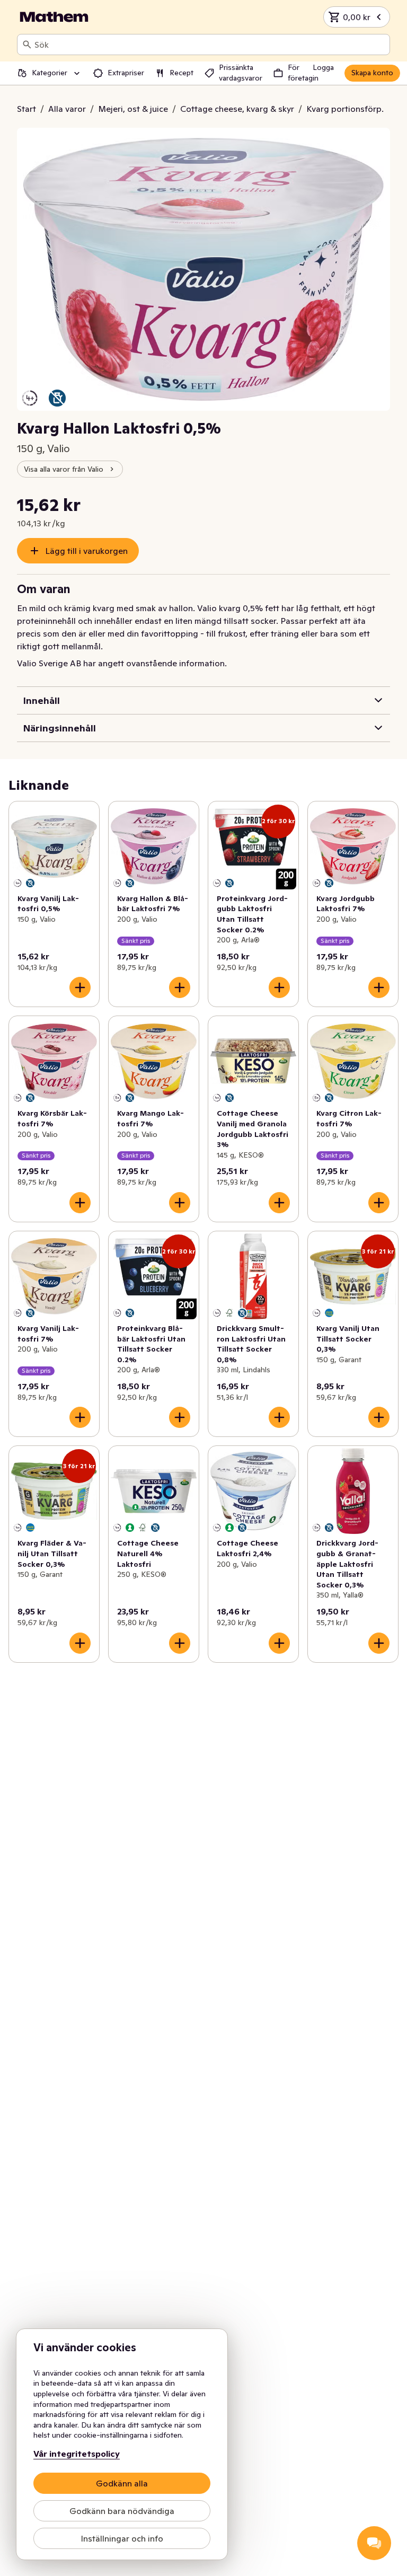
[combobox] (210, 45)
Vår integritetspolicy (77, 2454)
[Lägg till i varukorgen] (80, 987)
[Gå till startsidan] (54, 17)
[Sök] (27, 45)
